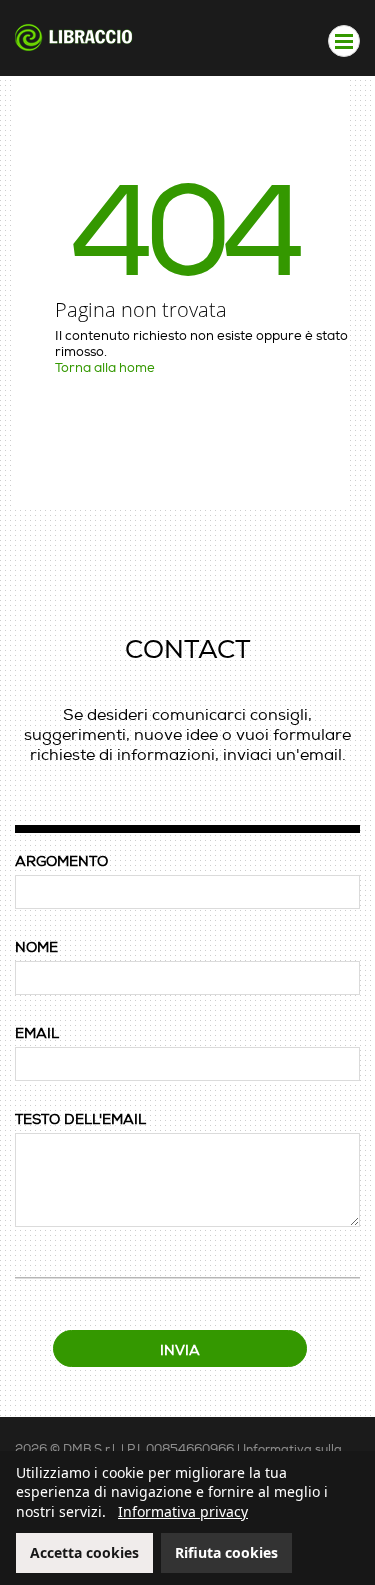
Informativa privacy (183, 1511)
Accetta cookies (84, 1552)
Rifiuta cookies (226, 1552)
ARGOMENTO (61, 861)
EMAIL (37, 1033)
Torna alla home (105, 368)
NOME (36, 947)
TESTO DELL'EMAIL (80, 1119)
